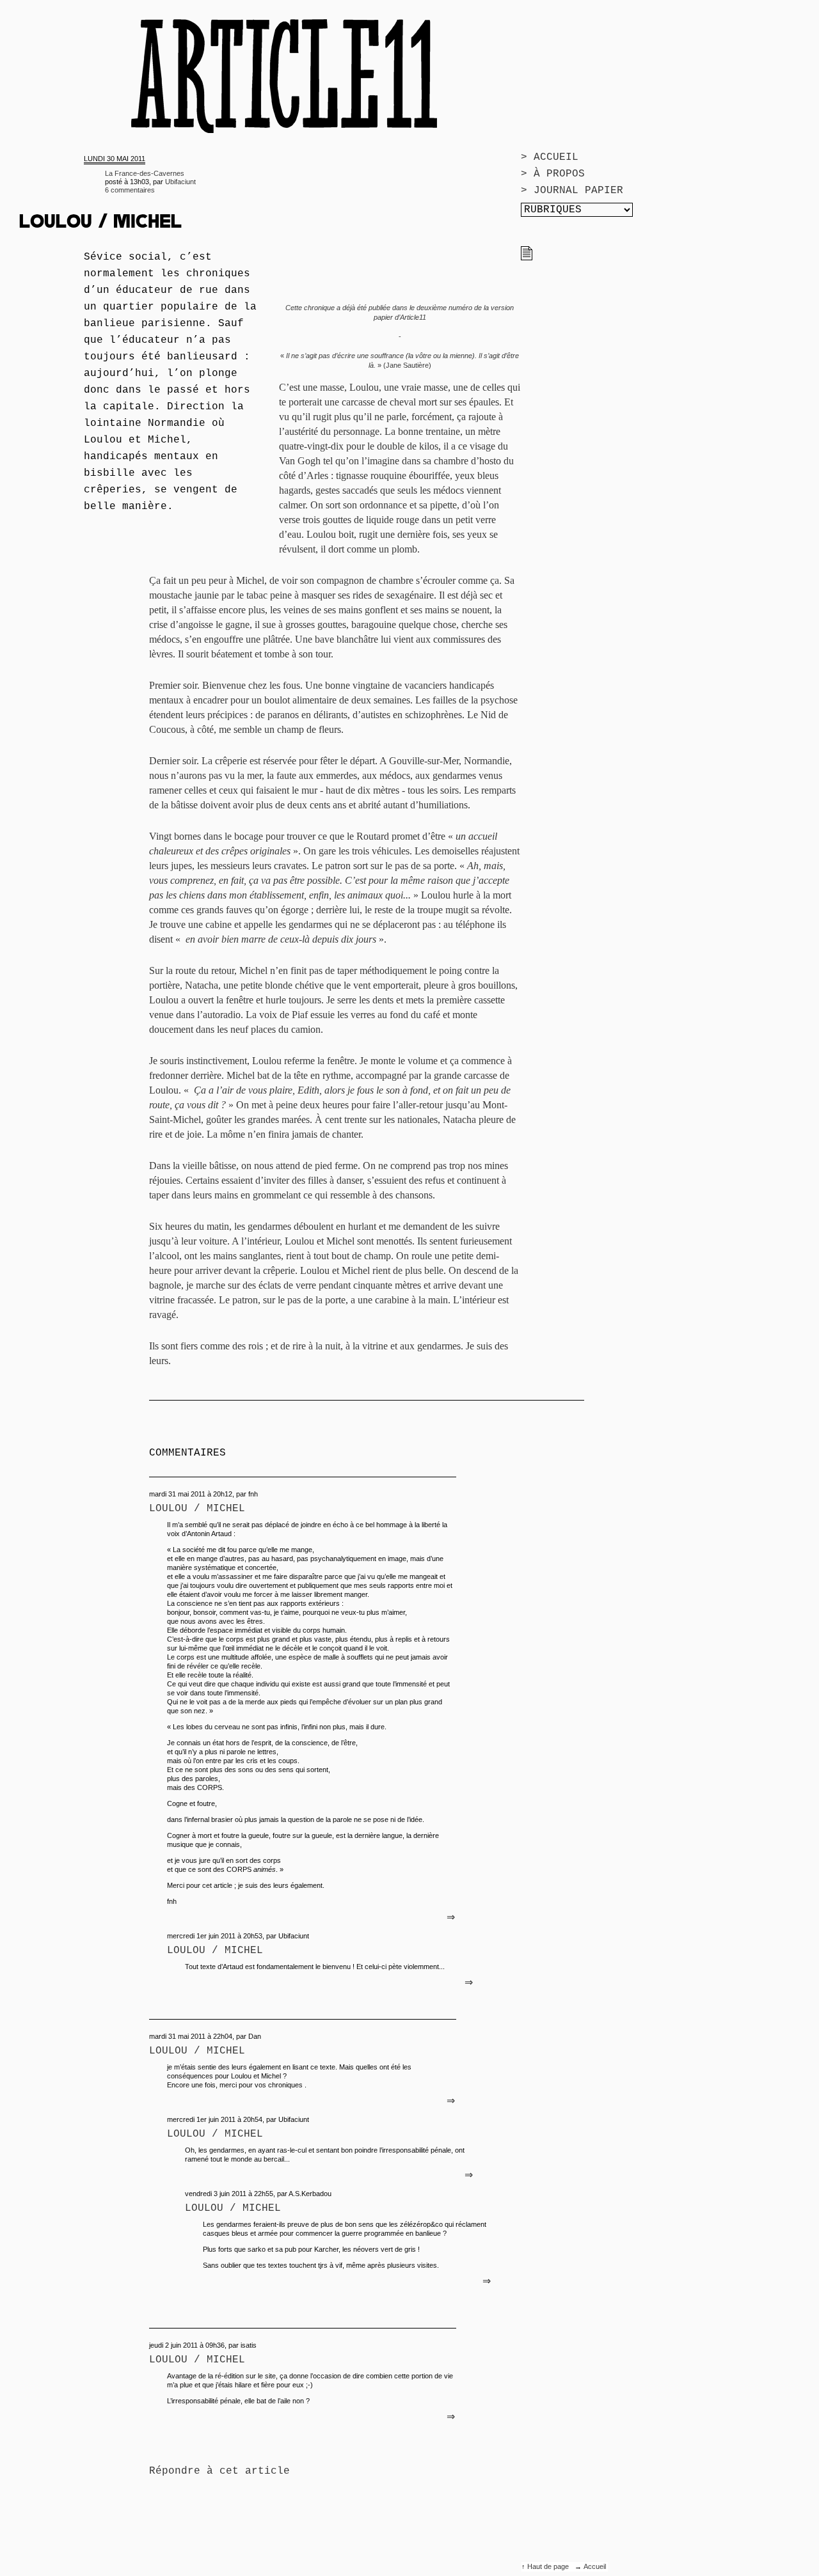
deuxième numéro (444, 308)
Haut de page (549, 2566)
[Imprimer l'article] (527, 258)
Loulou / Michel (197, 1509)
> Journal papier (572, 191)
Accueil (595, 2566)
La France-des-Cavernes (145, 173)
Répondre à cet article (219, 2471)
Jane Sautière (407, 365)
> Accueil (550, 157)
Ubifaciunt (180, 182)
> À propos (553, 174)
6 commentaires (130, 190)
